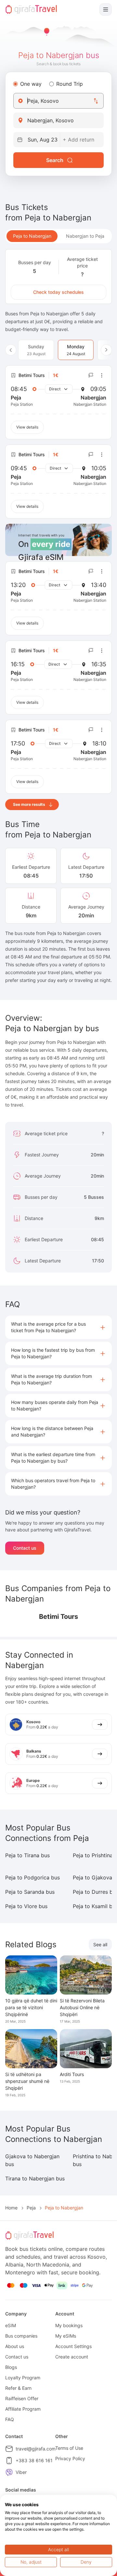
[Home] (31, 9)
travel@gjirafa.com (36, 2449)
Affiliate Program (23, 2409)
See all (100, 1944)
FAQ (10, 2419)
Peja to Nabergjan (32, 236)
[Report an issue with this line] (91, 375)
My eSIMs (66, 2336)
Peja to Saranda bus (30, 1892)
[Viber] (9, 2472)
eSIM (11, 2325)
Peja (31, 2208)
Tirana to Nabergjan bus (35, 2178)
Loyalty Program (23, 2378)
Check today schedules (58, 292)
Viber (21, 2472)
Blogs (11, 2367)
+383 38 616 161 (34, 2460)
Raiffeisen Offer (22, 2398)
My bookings (69, 2325)
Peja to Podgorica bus (32, 1877)
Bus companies (21, 2336)
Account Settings (73, 2346)
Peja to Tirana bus (27, 1855)
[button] (58, 1327)
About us (15, 2346)
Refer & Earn (18, 2388)
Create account (72, 2357)
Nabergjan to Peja (85, 236)
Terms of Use (69, 2448)
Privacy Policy (70, 2458)
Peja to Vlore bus (26, 1906)
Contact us (25, 1548)
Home (11, 2208)
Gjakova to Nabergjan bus (32, 2160)
